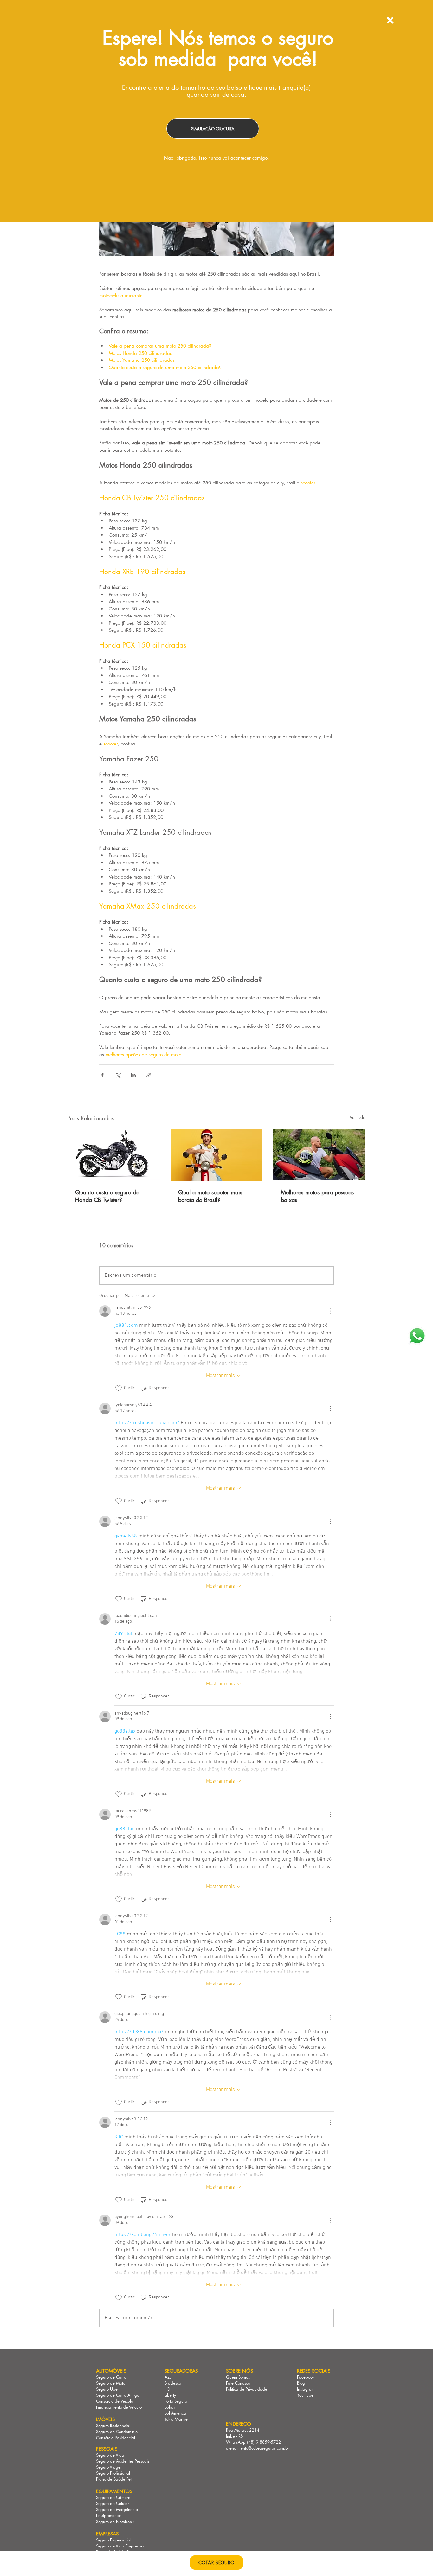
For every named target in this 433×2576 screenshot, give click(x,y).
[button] (390, 20)
